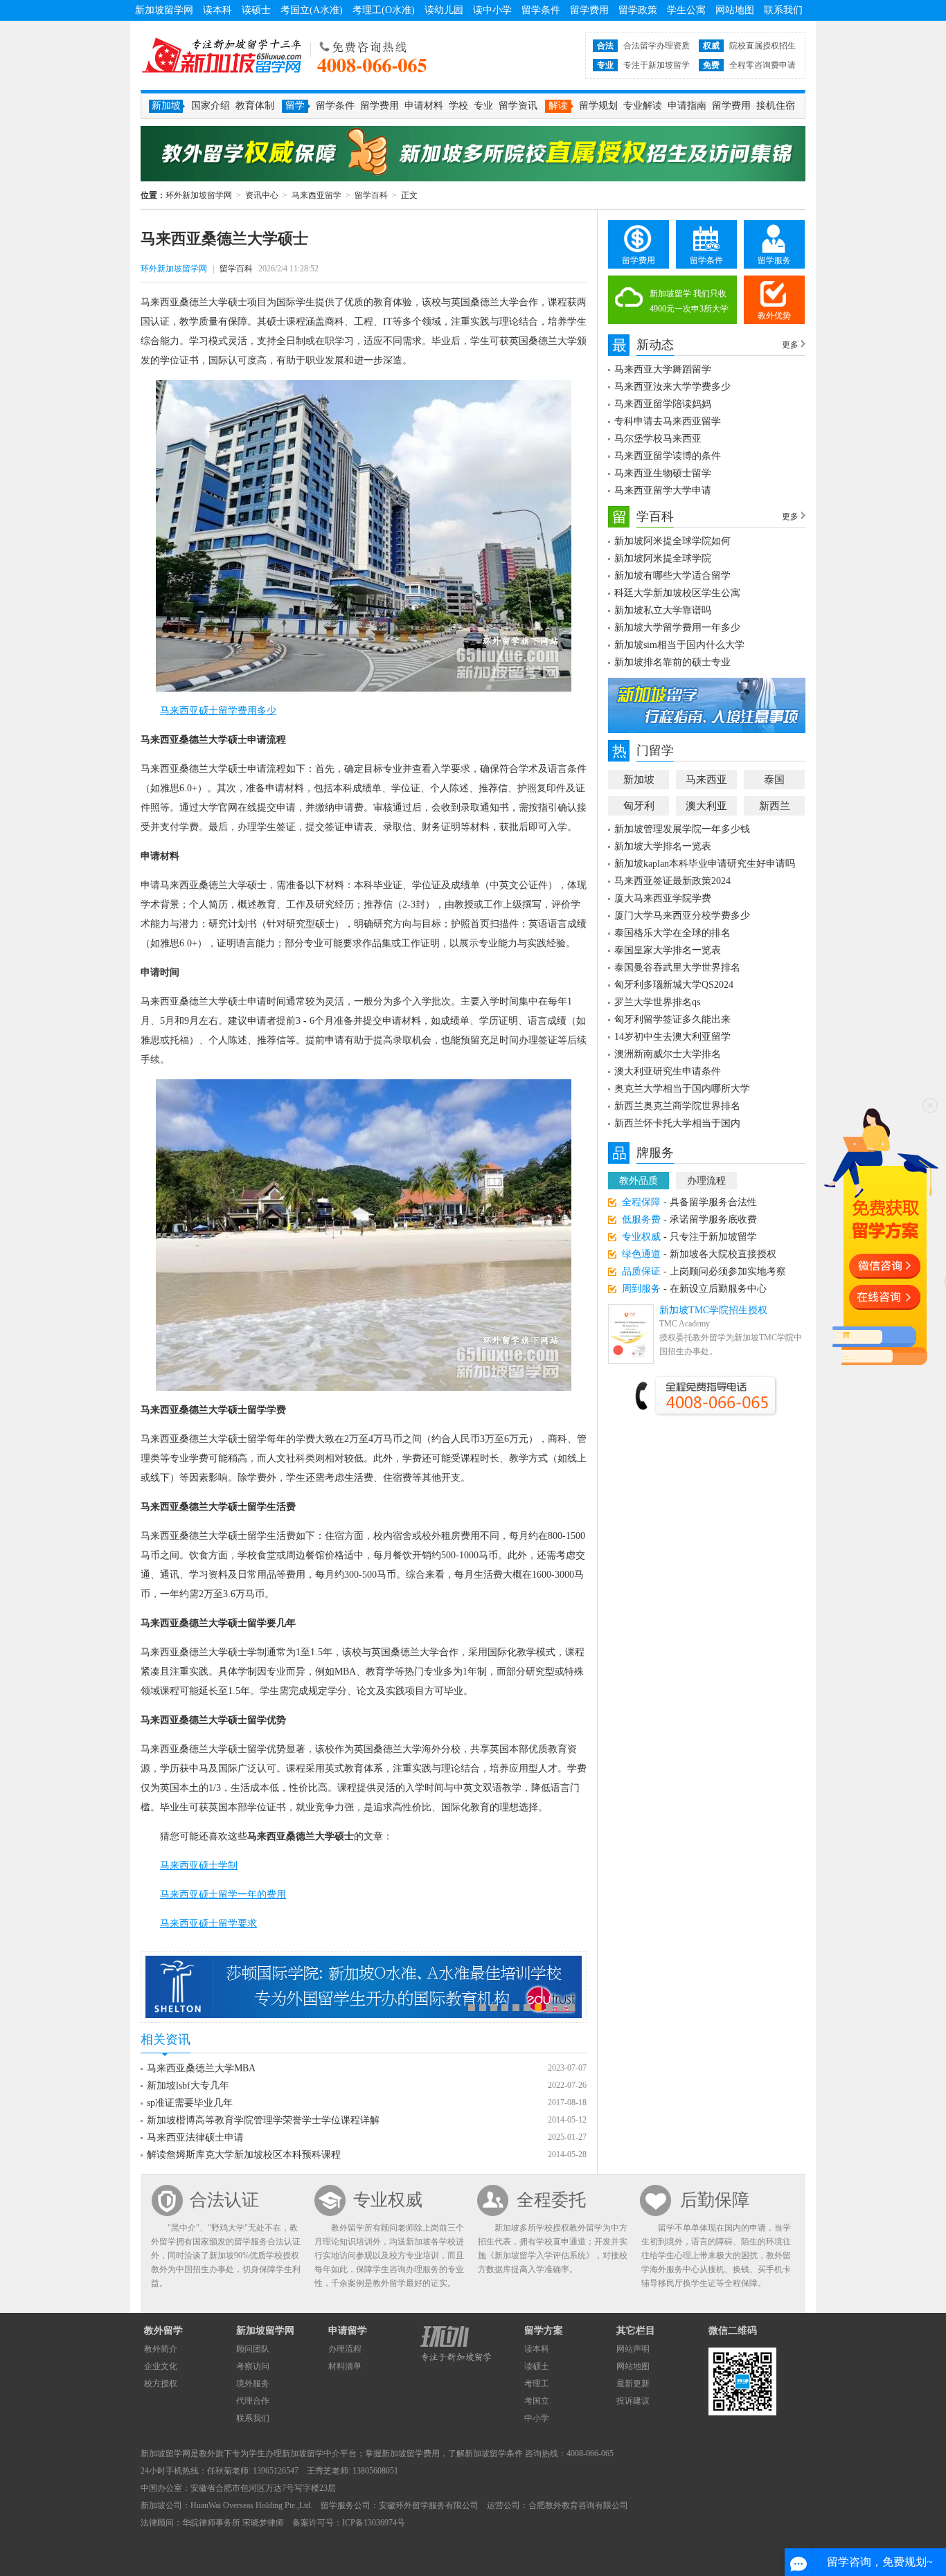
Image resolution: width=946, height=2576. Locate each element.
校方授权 (161, 2384)
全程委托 (551, 2200)
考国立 (537, 2401)
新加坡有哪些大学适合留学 (672, 576)
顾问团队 (253, 2349)
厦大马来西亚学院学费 (663, 898)
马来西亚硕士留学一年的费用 (223, 1894)
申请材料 (424, 106)
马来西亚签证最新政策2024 (672, 881)
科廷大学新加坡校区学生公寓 (677, 593)
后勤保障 (715, 2200)
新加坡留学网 (164, 10)
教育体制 (255, 106)
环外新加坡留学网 (222, 55)
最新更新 (633, 2384)
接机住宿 (776, 106)
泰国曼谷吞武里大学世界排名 (677, 967)
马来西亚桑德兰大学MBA (201, 2068)
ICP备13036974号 (374, 2523)
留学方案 (544, 2331)
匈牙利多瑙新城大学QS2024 (674, 985)
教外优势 (774, 316)
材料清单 (345, 2366)
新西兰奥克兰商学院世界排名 (677, 1106)
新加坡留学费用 (411, 2453)
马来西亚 (706, 780)
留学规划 (598, 106)
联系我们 (783, 10)
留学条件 (541, 10)
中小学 (537, 2418)
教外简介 (161, 2349)
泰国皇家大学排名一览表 (668, 950)
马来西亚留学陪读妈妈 (663, 404)
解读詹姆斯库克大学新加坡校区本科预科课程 (244, 2155)
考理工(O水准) (384, 10)
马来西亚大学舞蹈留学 (663, 369)
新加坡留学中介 (311, 2453)
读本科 (217, 10)
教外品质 (639, 1181)
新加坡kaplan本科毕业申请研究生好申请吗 (705, 864)
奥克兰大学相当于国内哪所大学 (682, 1089)
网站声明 (633, 2349)
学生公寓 (686, 10)
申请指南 (687, 106)
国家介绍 (211, 106)
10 (571, 2008)
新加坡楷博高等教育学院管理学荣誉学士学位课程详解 (263, 2120)
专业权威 (388, 2200)
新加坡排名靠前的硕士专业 (672, 662)
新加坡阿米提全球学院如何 (672, 541)
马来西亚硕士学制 (199, 1865)
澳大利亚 (706, 806)
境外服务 (253, 2384)
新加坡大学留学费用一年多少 (677, 628)
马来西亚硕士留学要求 (208, 1924)
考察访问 (253, 2366)
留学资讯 (518, 106)
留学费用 (589, 10)
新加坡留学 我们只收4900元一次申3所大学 (689, 301)
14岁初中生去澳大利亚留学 (672, 1037)
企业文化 (161, 2366)
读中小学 (492, 10)
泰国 (774, 780)
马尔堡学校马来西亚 (658, 439)
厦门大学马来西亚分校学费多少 (682, 916)
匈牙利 (639, 806)
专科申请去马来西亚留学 (668, 421)
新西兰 (775, 806)
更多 (790, 345)
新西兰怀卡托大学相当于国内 (677, 1123)
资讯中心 (262, 195)
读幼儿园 (444, 10)
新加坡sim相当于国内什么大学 (679, 645)
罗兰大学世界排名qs (657, 1002)
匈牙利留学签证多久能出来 (672, 1019)
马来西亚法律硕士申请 (195, 2137)
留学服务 (774, 260)
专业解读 (643, 106)
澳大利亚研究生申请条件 (668, 1071)
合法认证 (224, 2200)
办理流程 (706, 1181)
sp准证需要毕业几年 (190, 2103)
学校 (458, 106)
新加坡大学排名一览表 (663, 846)
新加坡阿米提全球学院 (663, 558)
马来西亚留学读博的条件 (668, 456)
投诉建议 (633, 2401)
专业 (483, 106)
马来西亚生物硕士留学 (663, 473)
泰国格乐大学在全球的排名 (672, 933)
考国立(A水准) (312, 10)
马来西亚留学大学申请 (663, 490)
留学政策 (638, 10)
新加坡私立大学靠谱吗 (663, 610)
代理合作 (253, 2401)
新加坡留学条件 (494, 2453)
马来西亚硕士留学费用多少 (218, 711)
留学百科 (371, 195)
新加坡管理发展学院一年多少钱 (682, 829)
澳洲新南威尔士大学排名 (668, 1054)
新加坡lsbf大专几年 (188, 2086)
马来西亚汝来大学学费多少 (672, 387)
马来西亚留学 (316, 195)
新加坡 (639, 780)
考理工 (537, 2384)
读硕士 (256, 10)
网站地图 (735, 10)
